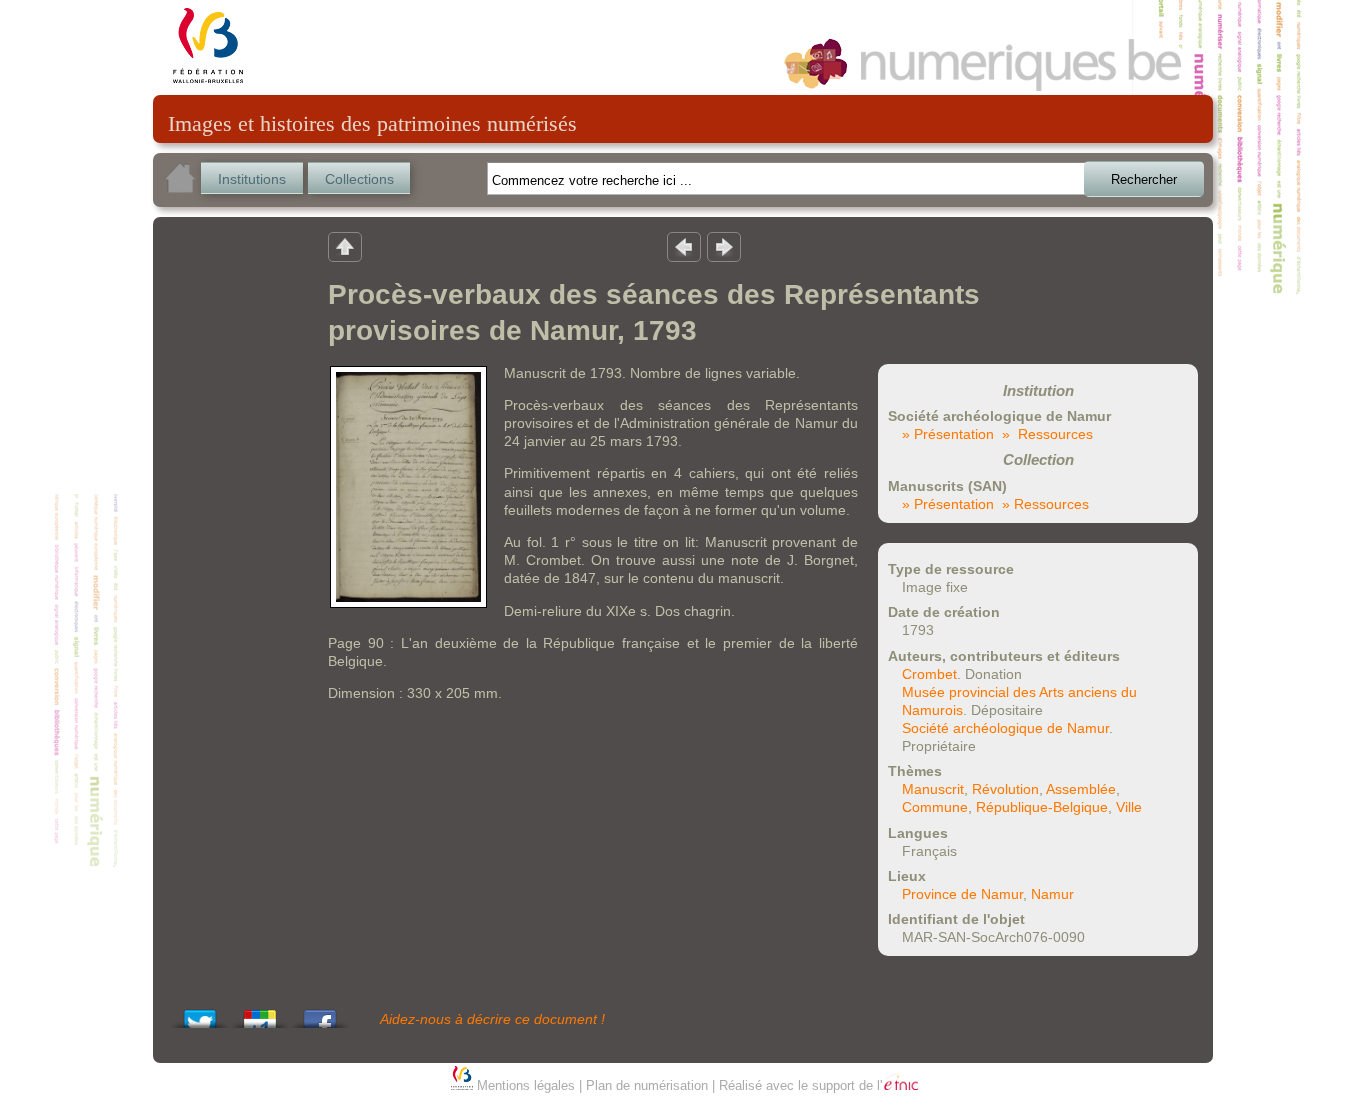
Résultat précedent (684, 246)
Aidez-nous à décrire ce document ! (492, 1019)
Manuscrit (933, 789)
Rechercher (1144, 179)
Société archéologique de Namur (1005, 728)
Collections (359, 179)
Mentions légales (526, 1085)
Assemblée (1081, 789)
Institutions (252, 179)
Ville (1129, 807)
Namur (1052, 894)
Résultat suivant (724, 246)
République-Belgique (1042, 807)
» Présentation (948, 434)
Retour (345, 246)
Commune (935, 807)
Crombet (929, 674)
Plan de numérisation (647, 1085)
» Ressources (1047, 434)
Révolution (1005, 789)
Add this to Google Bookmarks (260, 1013)
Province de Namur (962, 894)
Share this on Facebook (320, 1013)
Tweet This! (200, 1013)
